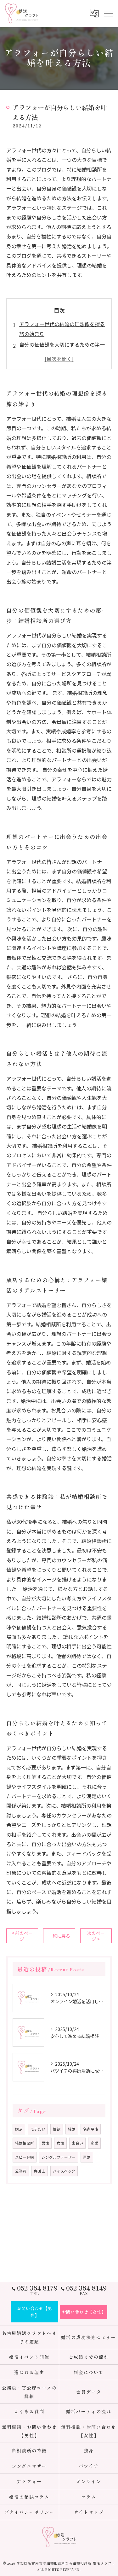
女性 (60, 2143)
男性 (45, 2143)
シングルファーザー (59, 2157)
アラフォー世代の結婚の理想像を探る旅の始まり (62, 329)
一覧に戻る (59, 1936)
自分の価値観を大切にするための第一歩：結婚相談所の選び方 (62, 349)
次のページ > (96, 1936)
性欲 (57, 2129)
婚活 (19, 2129)
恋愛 (94, 2143)
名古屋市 (91, 2129)
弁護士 (40, 2171)
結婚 (72, 2129)
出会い (77, 2143)
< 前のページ (22, 1936)
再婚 (87, 2157)
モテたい (38, 2129)
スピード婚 (25, 2157)
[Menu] (108, 13)
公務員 (21, 2171)
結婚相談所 (25, 2143)
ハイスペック (64, 2171)
